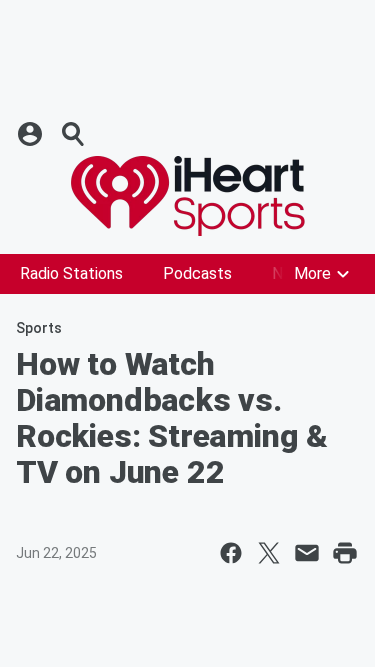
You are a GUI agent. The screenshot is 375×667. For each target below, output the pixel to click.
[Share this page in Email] (307, 553)
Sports (39, 328)
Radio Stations (71, 273)
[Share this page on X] (269, 553)
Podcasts (197, 273)
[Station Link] (187, 196)
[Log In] (32, 134)
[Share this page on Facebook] (231, 553)
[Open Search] (74, 134)
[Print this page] (345, 553)
